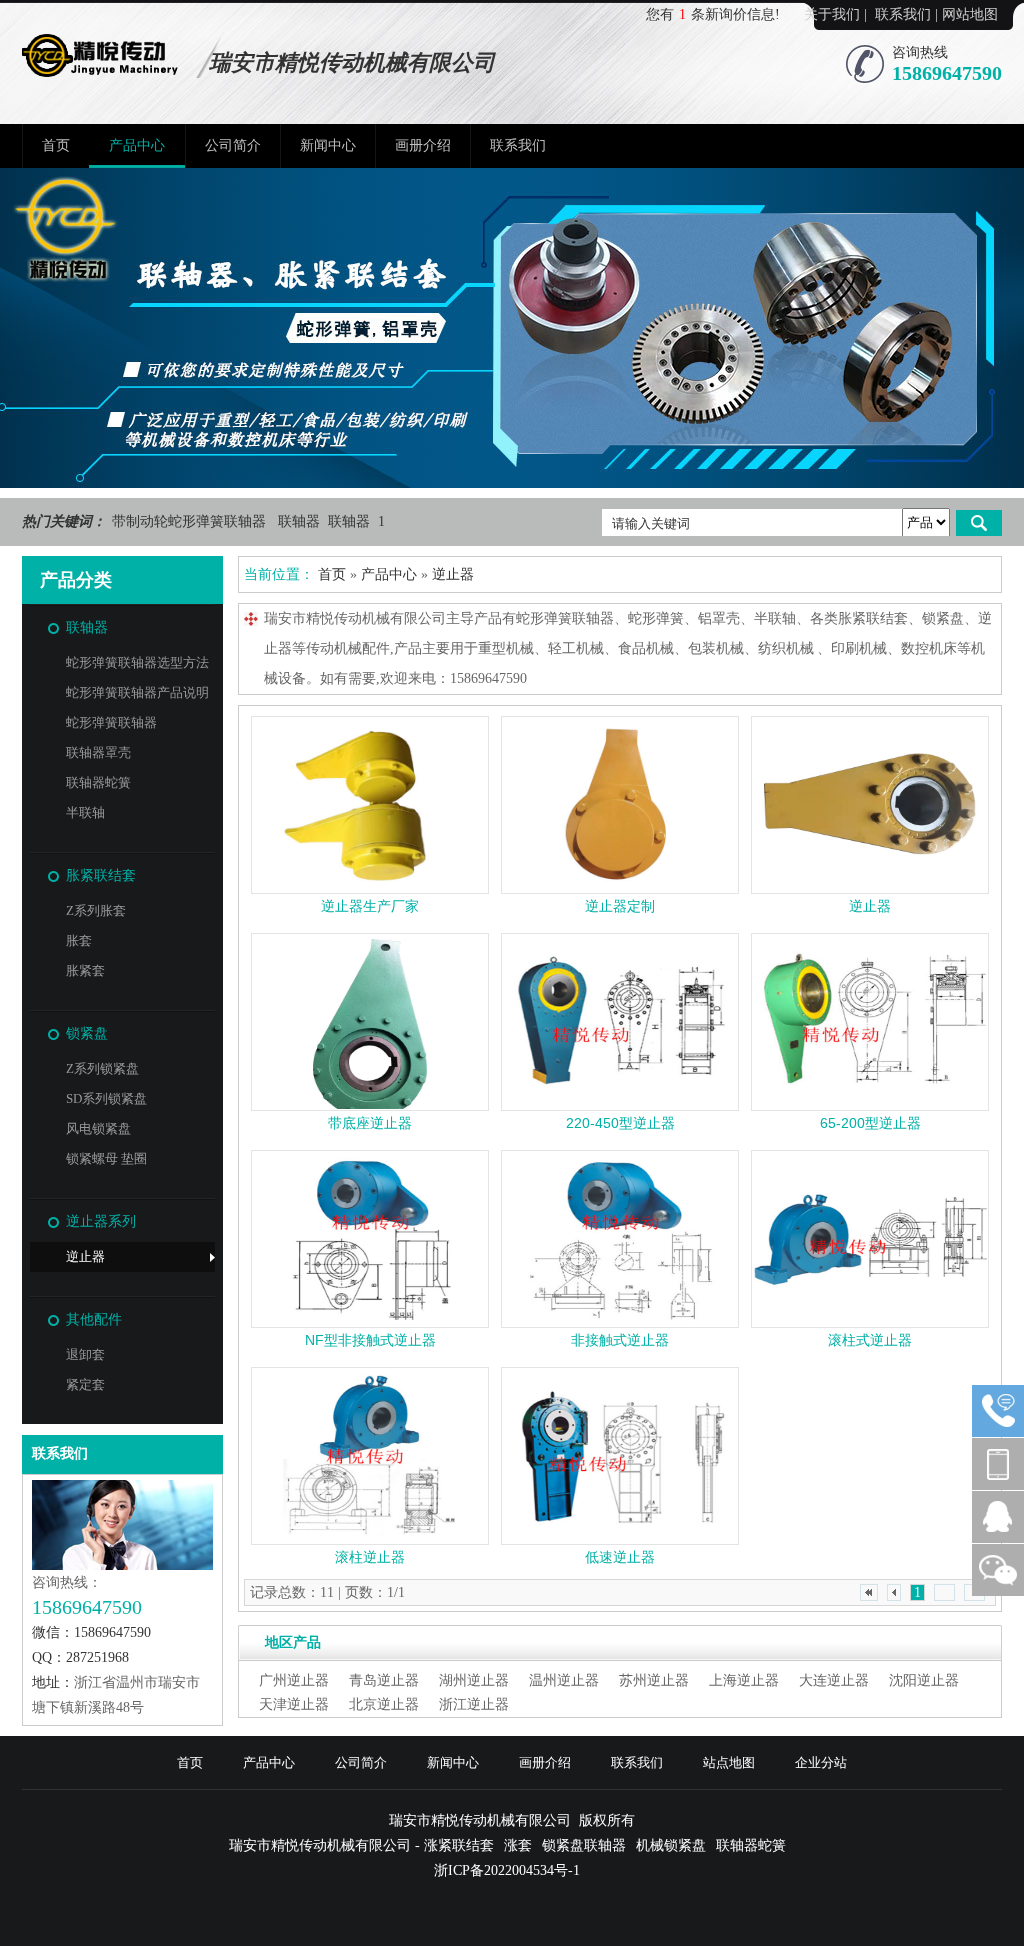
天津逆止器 (294, 1704)
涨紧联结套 (459, 1845)
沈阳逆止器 (924, 1680)
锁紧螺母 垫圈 (106, 1158)
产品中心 (137, 145)
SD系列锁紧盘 (106, 1098)
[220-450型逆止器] (620, 1022)
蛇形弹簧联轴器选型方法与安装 (137, 666)
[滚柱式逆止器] (870, 1239)
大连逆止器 (834, 1680)
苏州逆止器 (654, 1680)
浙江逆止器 (474, 1704)
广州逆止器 (294, 1680)
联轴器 (301, 521)
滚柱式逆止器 (870, 1340)
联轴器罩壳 (98, 752)
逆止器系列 (101, 1221)
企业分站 (821, 1762)
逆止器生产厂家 (370, 906)
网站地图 (970, 14)
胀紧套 (85, 970)
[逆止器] (870, 805)
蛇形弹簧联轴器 (111, 722)
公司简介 (233, 145)
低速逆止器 (620, 1557)
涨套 (518, 1845)
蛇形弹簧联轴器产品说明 (137, 692)
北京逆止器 (384, 1704)
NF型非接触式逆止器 (370, 1340)
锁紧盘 (87, 1033)
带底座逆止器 (370, 1123)
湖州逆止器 (474, 1680)
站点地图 (729, 1762)
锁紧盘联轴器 (584, 1845)
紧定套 (85, 1384)
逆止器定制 (620, 906)
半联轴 (85, 812)
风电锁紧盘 (98, 1128)
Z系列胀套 (96, 910)
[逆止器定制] (620, 805)
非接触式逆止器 (620, 1340)
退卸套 (85, 1354)
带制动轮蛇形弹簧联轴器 (191, 521)
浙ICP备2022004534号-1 (507, 1870)
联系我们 (903, 14)
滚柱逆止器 (370, 1557)
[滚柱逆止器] (370, 1456)
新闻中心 (328, 145)
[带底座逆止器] (370, 1022)
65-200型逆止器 (870, 1123)
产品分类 (76, 580)
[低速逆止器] (620, 1456)
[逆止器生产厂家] (370, 805)
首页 (56, 145)
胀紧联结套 (101, 875)
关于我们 (832, 14)
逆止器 (85, 1256)
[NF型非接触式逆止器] (370, 1239)
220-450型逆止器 (620, 1123)
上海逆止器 (744, 1680)
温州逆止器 (564, 1680)
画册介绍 (423, 145)
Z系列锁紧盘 (102, 1068)
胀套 (79, 940)
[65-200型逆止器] (870, 1022)
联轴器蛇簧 (98, 782)
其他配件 (94, 1319)
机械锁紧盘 (671, 1845)
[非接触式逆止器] (620, 1239)
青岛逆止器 (384, 1680)
